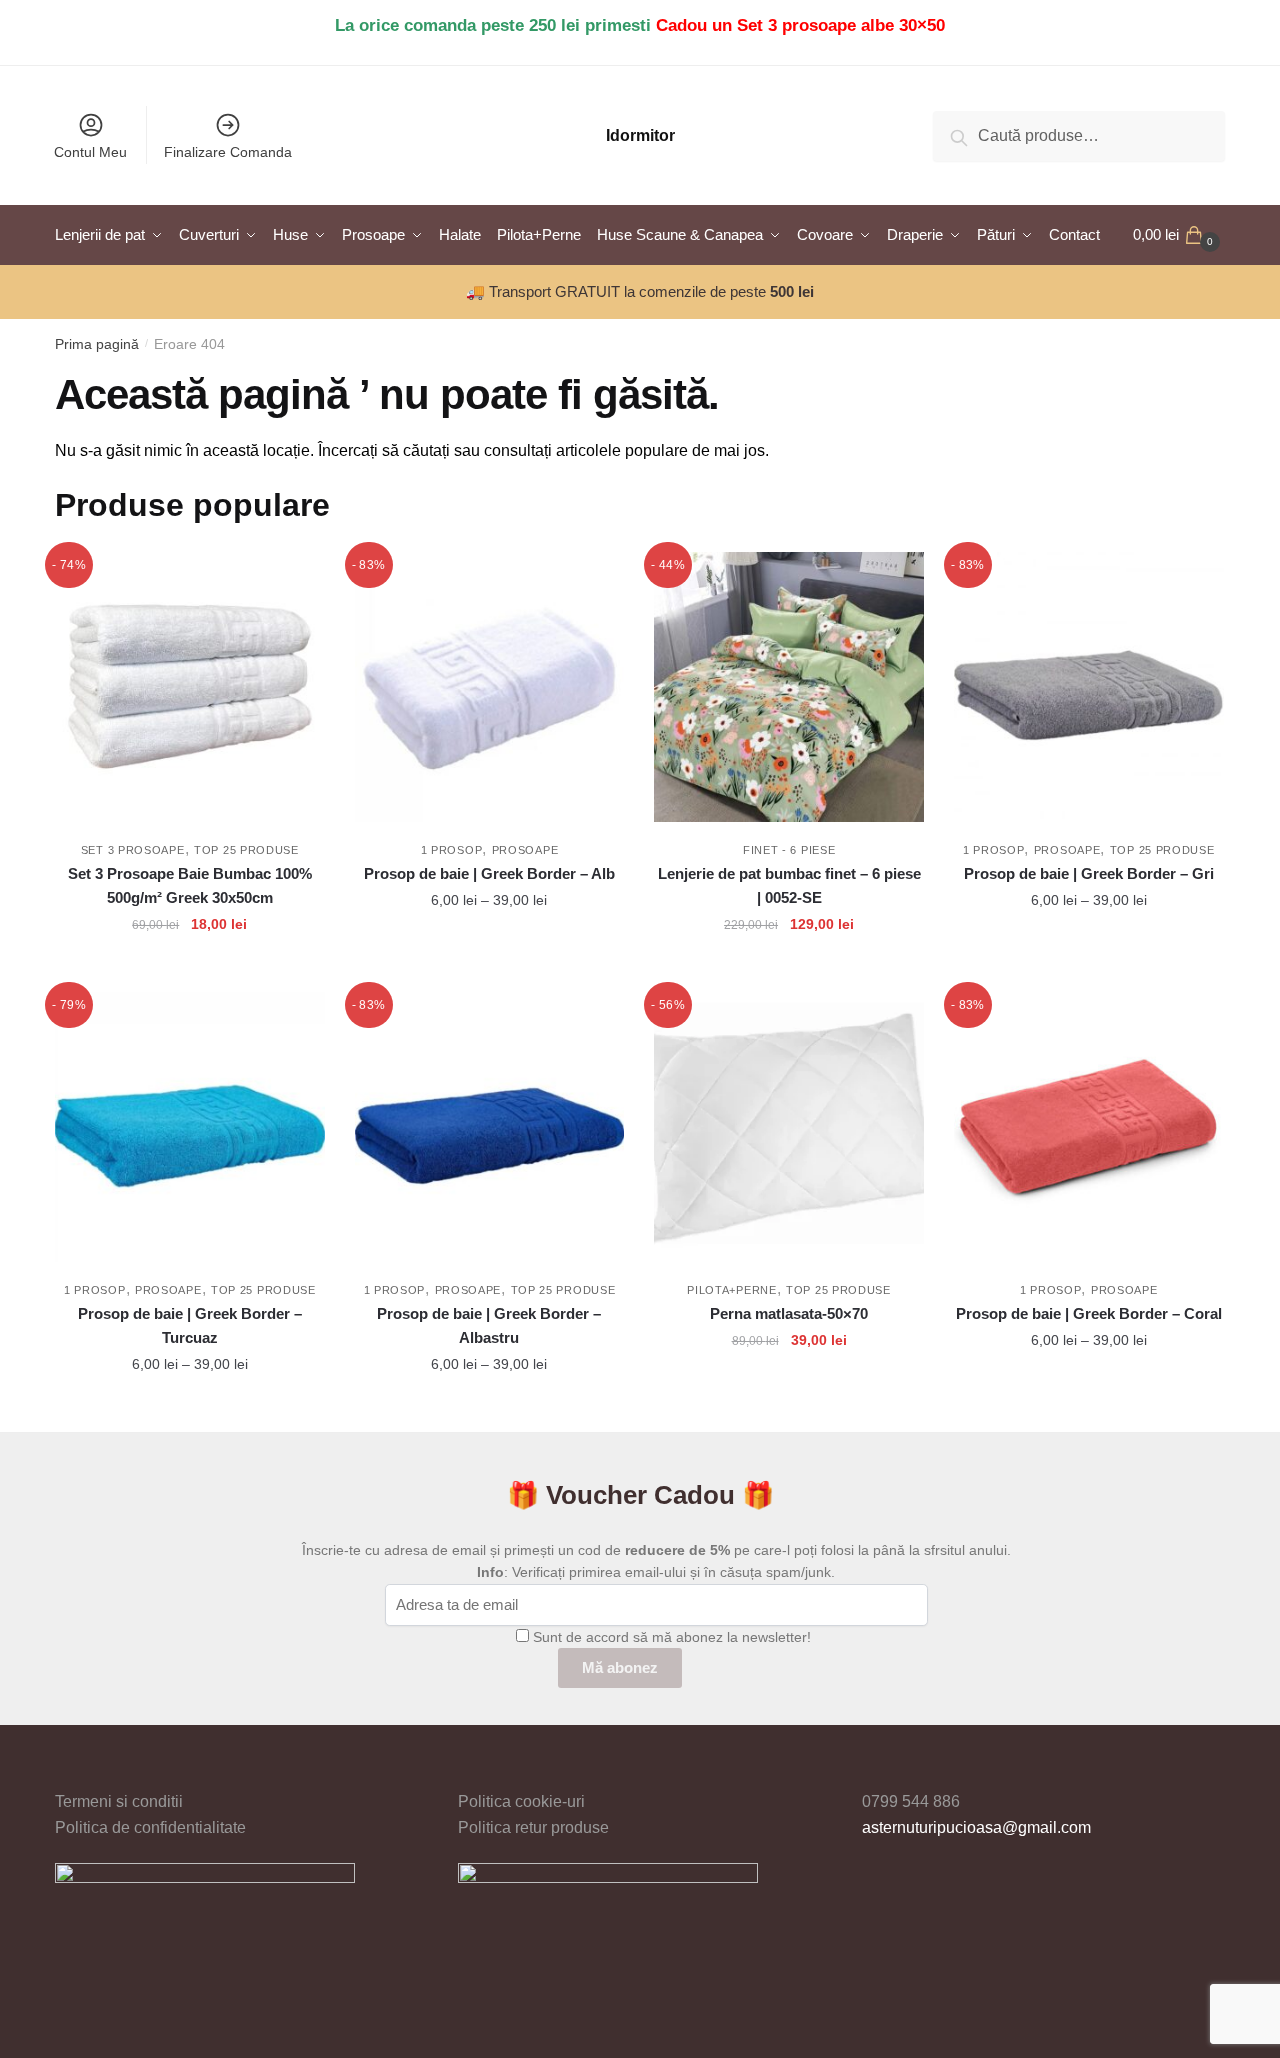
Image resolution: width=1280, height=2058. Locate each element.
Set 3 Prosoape (133, 850)
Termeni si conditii (119, 1801)
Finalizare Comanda (228, 152)
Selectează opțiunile (489, 969)
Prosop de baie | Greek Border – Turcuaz (190, 1325)
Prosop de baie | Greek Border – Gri (1089, 873)
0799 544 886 (911, 1801)
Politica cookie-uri (521, 1801)
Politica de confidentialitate (150, 1827)
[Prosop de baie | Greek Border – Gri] (1089, 687)
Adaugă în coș (189, 969)
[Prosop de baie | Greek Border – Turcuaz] (190, 1127)
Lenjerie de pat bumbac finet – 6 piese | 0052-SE (789, 885)
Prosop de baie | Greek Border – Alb (489, 873)
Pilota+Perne (731, 1290)
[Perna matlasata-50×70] (789, 1127)
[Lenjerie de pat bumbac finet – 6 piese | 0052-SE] (789, 687)
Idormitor (640, 135)
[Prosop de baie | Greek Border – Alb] (490, 687)
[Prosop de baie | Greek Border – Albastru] (490, 1127)
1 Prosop (452, 850)
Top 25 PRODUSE (246, 850)
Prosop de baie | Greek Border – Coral (1089, 1313)
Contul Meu (90, 152)
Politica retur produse (533, 1827)
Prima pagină (97, 344)
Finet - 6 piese (789, 850)
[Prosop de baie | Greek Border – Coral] (1089, 1127)
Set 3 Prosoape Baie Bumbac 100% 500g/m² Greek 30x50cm (190, 885)
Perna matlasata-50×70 (789, 1313)
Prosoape (525, 850)
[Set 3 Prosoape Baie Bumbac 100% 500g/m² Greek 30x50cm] (190, 687)
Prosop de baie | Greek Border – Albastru (489, 1325)
